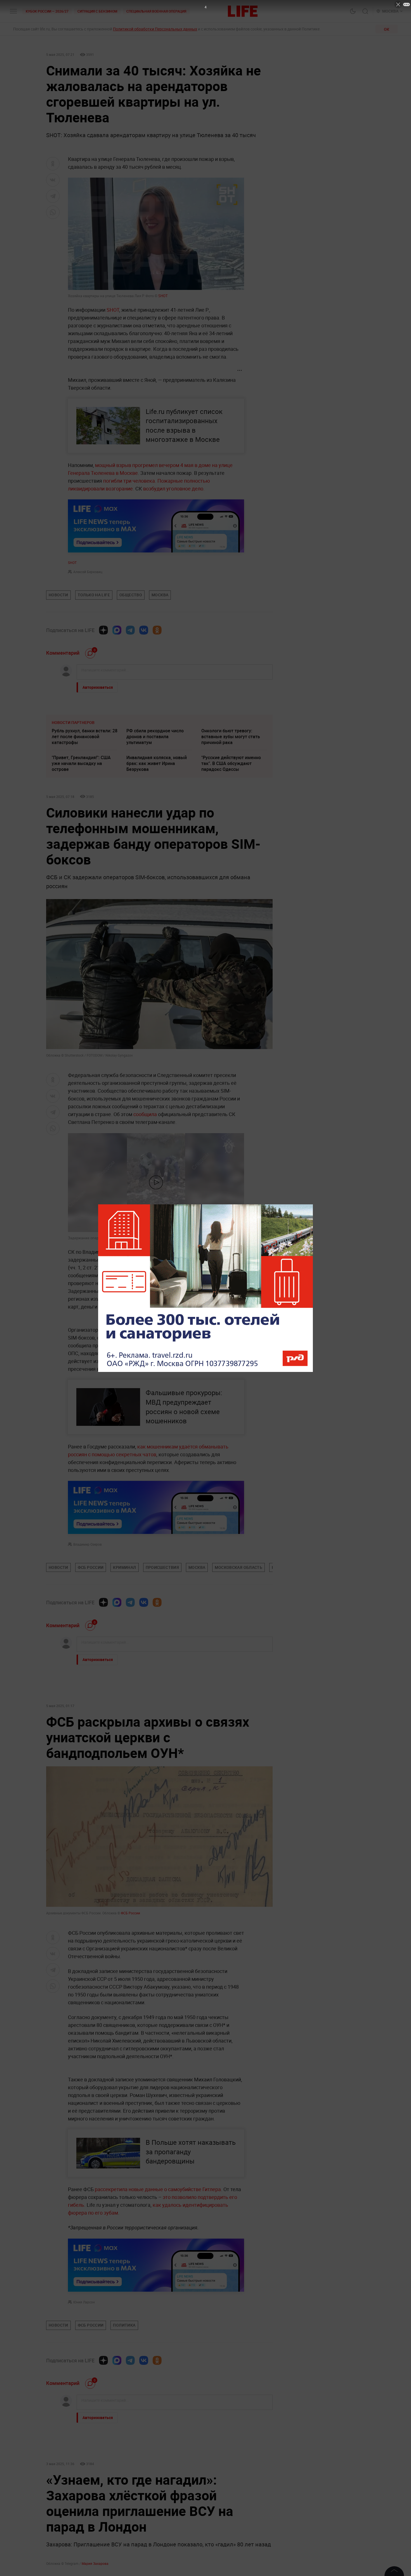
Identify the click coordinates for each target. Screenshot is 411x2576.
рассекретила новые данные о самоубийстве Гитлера (158, 2189)
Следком (172, 1238)
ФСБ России (130, 1913)
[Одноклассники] (157, 630)
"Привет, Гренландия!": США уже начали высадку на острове (81, 763)
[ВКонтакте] (144, 630)
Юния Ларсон (84, 2302)
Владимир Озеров (88, 1544)
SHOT (163, 296)
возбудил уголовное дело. (174, 488)
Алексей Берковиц (88, 572)
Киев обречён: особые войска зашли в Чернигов (233, 2464)
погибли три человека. (130, 481)
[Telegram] (130, 630)
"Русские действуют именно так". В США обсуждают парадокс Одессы (231, 763)
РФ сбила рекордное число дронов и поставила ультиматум (155, 737)
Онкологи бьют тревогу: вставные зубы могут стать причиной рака (231, 737)
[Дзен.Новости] (103, 630)
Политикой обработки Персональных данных (155, 29)
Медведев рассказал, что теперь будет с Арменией (154, 2491)
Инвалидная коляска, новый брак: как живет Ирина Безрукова (157, 763)
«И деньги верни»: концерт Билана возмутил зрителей (80, 2491)
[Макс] (117, 630)
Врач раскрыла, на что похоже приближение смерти (159, 2464)
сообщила (146, 1114)
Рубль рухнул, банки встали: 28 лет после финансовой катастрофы (85, 737)
